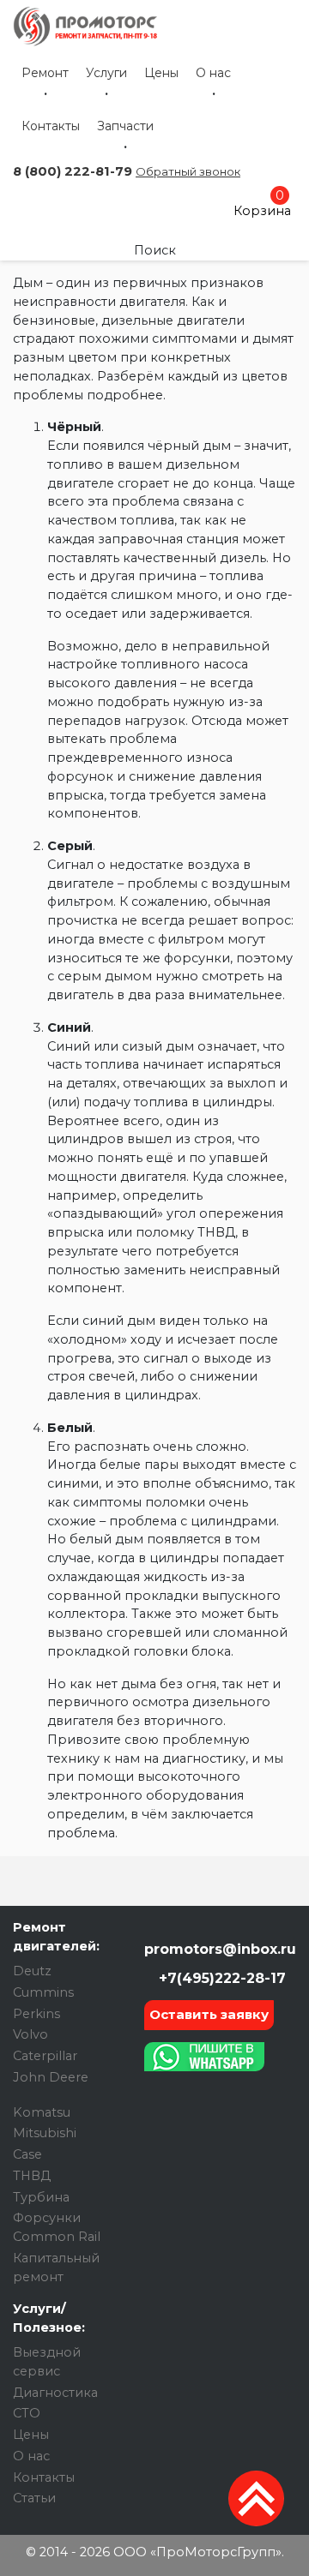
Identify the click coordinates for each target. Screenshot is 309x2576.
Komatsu (42, 2112)
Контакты (51, 126)
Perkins (36, 2014)
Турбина (41, 2197)
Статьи (34, 2498)
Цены (161, 73)
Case (27, 2154)
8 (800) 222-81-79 (73, 171)
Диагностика (55, 2393)
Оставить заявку (209, 2014)
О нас (213, 73)
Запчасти (125, 126)
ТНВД (32, 2176)
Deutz (32, 1971)
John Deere (51, 2077)
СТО (27, 2413)
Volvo (30, 2034)
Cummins (43, 1992)
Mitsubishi (45, 2133)
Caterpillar (45, 2056)
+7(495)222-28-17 (220, 1978)
